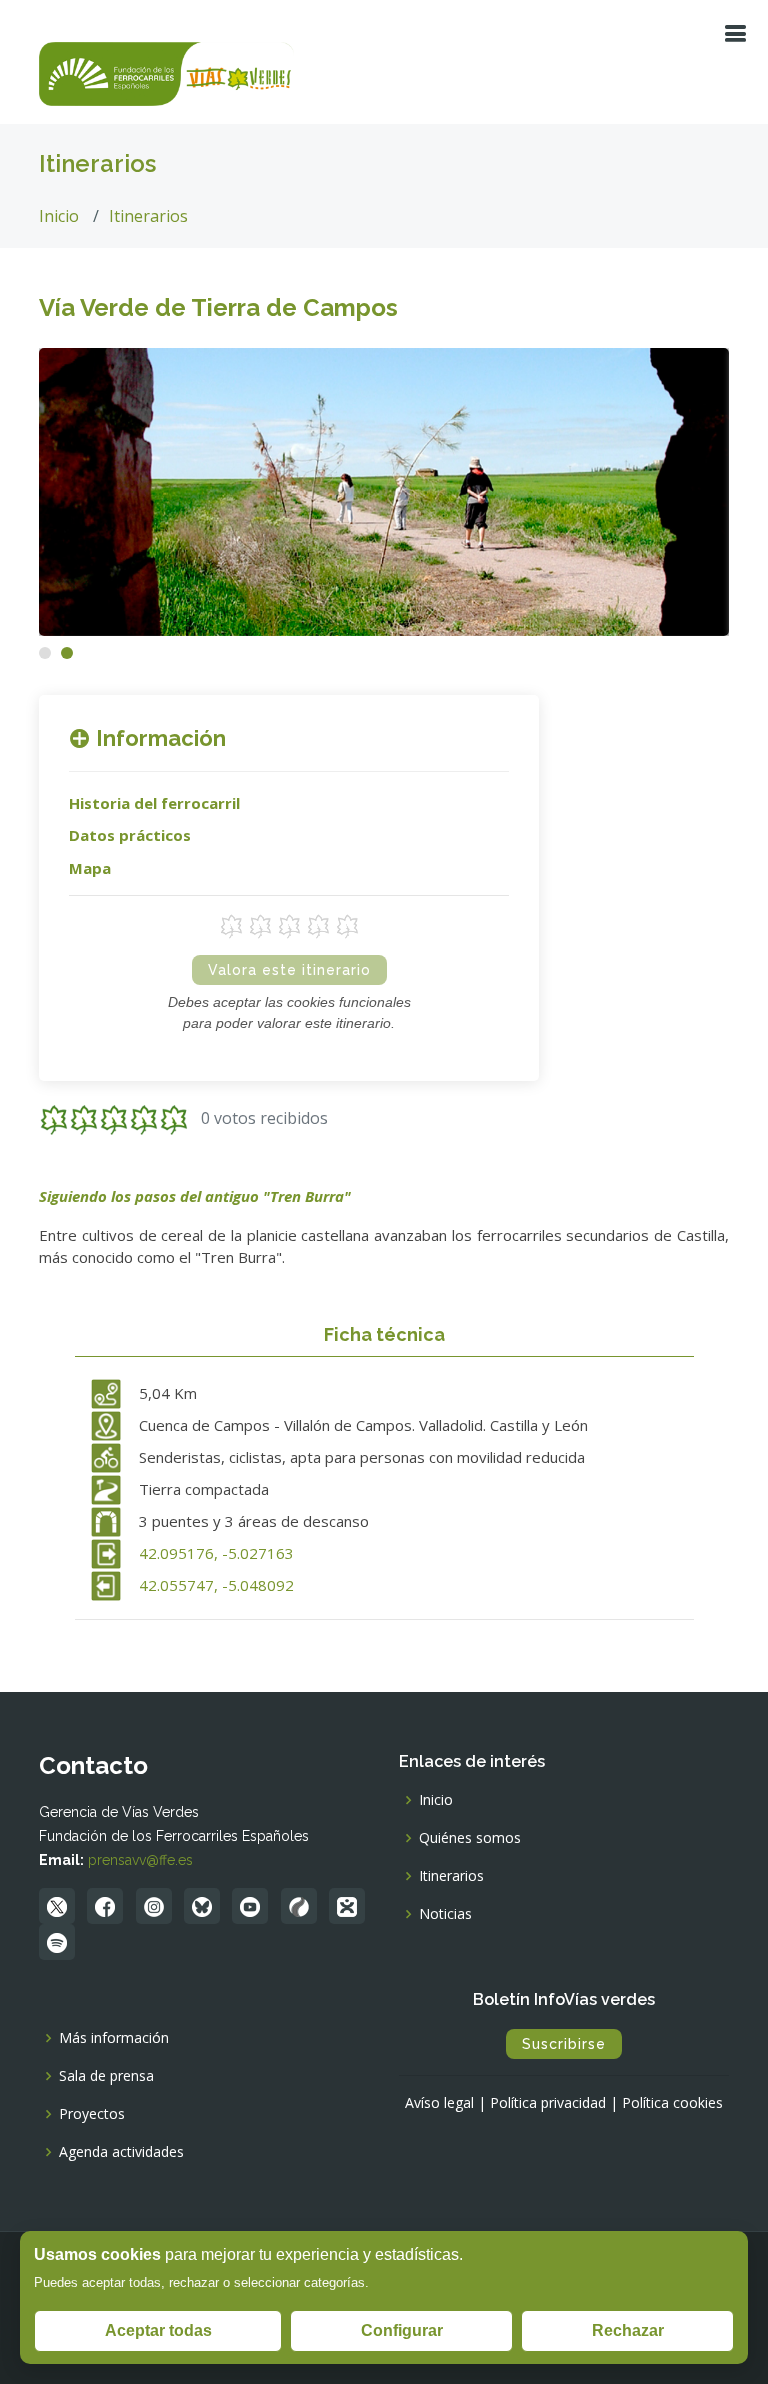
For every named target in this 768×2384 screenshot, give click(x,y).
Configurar (402, 2330)
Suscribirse (564, 2044)
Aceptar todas (158, 2330)
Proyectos (92, 2114)
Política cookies (672, 2103)
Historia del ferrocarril (154, 803)
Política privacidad (548, 2103)
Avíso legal (439, 2103)
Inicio (59, 216)
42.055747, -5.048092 (216, 1585)
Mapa (90, 868)
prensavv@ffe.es (140, 1860)
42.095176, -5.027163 (216, 1553)
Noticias (445, 1914)
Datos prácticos (130, 835)
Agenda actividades (121, 2152)
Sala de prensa (106, 2076)
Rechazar (628, 2330)
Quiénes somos (470, 1838)
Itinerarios (148, 216)
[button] (45, 653)
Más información (114, 2038)
